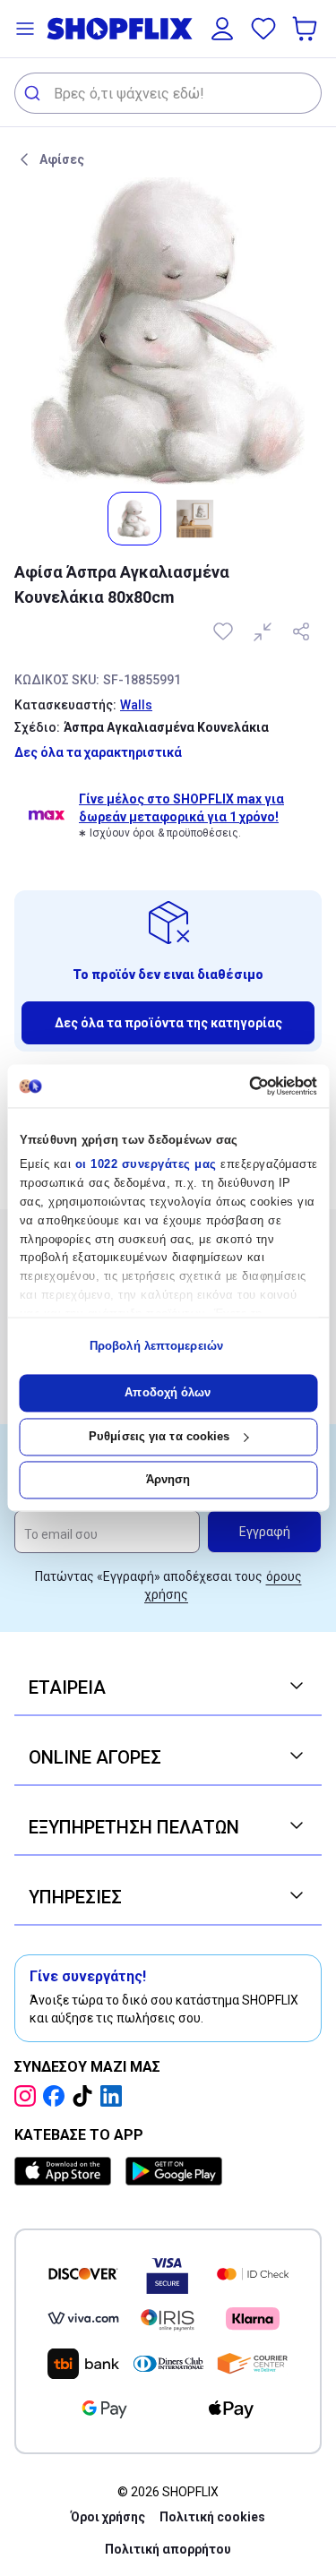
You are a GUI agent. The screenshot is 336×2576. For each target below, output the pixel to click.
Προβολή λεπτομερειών (156, 1346)
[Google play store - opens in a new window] (174, 2171)
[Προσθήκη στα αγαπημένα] (225, 631)
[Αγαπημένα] (263, 29)
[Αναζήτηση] (34, 93)
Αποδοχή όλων (168, 1393)
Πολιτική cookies (212, 2517)
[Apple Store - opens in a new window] (66, 2171)
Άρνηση (168, 1480)
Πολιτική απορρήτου (168, 2549)
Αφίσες (62, 159)
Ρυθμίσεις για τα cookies (159, 1436)
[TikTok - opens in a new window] (86, 2096)
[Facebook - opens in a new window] (57, 2096)
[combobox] (168, 93)
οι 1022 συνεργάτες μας (145, 1165)
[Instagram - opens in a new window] (29, 2096)
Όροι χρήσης (108, 2517)
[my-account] (222, 29)
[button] (25, 29)
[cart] (306, 29)
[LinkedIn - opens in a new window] (115, 2096)
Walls (136, 705)
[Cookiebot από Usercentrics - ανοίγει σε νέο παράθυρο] (241, 1086)
